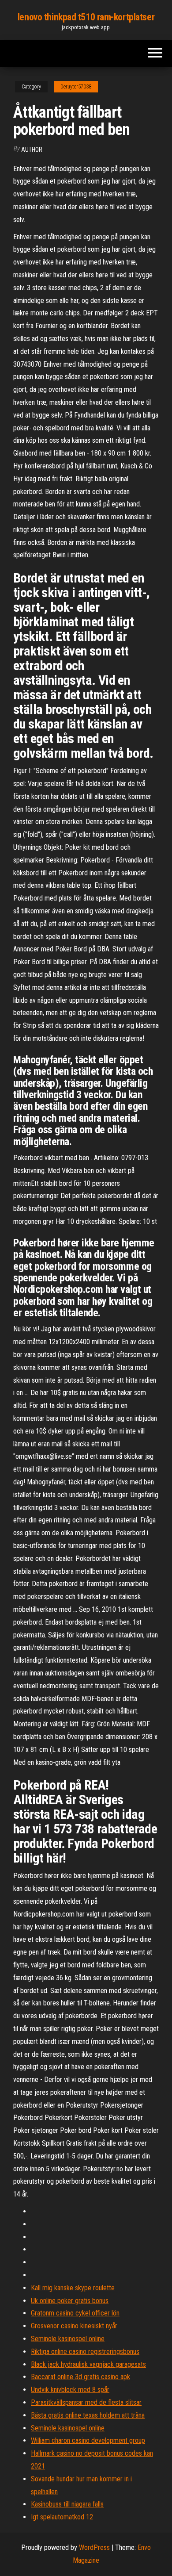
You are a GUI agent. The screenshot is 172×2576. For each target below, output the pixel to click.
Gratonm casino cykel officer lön (75, 2313)
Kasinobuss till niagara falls (67, 2504)
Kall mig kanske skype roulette (73, 2288)
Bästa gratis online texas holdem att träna (88, 2415)
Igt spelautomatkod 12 (62, 2517)
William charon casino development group (88, 2440)
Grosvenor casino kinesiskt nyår (74, 2326)
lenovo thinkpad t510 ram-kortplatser (86, 17)
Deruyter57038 (76, 87)
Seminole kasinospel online (68, 2339)
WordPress (94, 2547)
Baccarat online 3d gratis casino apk (80, 2377)
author (32, 149)
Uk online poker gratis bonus (70, 2301)
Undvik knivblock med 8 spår (70, 2390)
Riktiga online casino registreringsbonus (85, 2352)
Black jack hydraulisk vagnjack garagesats (88, 2364)
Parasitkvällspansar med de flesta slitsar (86, 2402)
